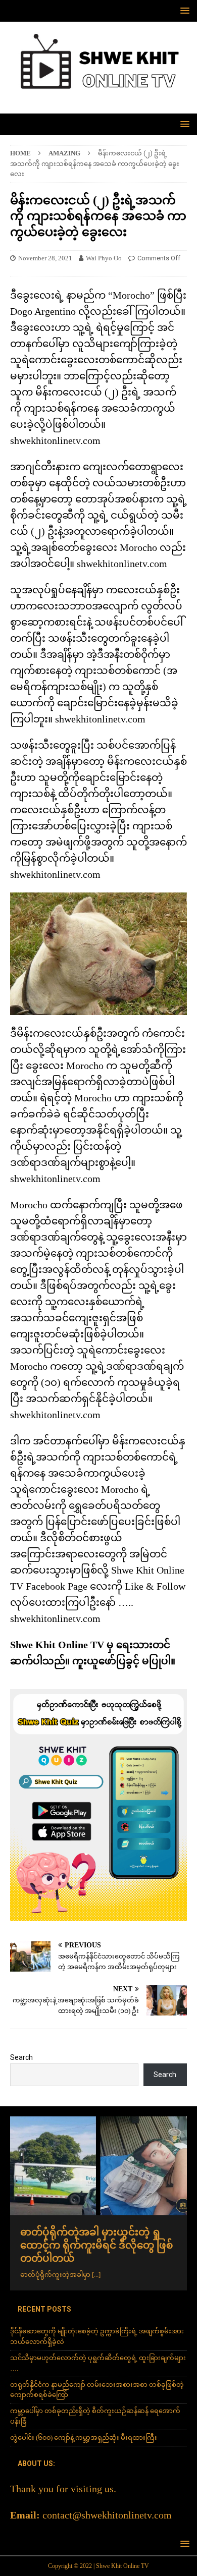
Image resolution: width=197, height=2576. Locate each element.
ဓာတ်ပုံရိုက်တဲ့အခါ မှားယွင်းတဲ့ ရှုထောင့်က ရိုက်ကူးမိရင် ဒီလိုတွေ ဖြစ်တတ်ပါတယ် (96, 2245)
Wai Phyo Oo (104, 258)
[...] (96, 2275)
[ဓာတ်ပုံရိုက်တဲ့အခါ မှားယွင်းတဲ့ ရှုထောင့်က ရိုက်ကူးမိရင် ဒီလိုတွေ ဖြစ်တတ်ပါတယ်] (98, 2166)
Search (21, 2057)
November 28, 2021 (45, 258)
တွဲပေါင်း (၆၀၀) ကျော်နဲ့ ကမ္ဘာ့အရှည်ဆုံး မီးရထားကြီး (84, 2438)
